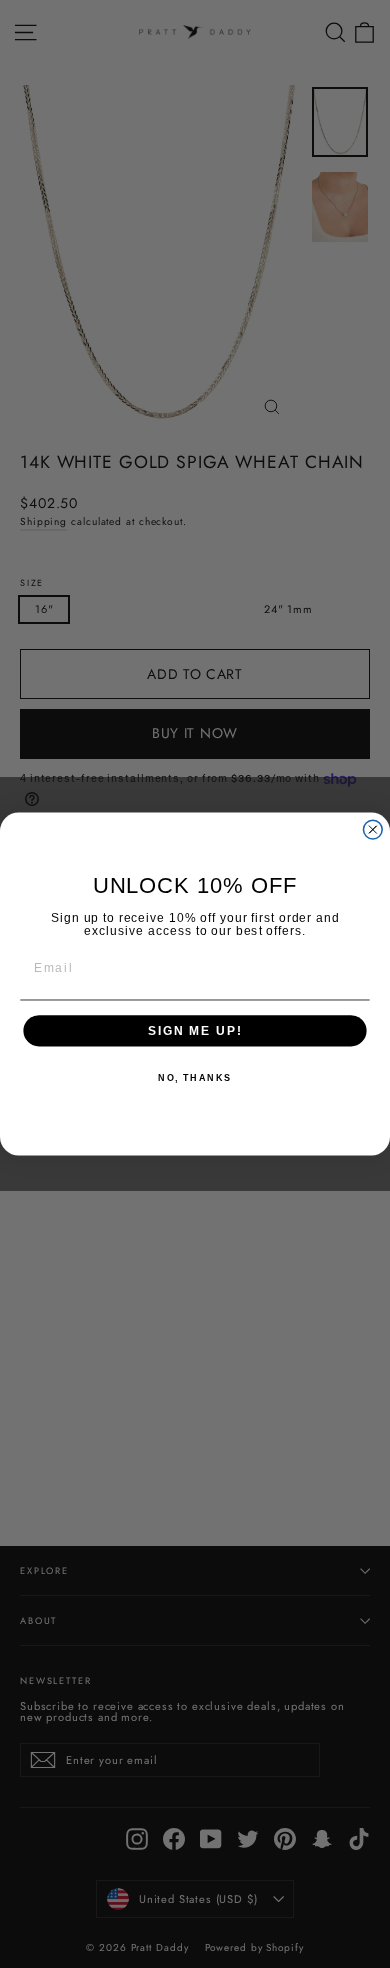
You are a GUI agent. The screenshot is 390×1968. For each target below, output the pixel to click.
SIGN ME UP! (195, 1030)
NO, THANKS (195, 1078)
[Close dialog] (372, 829)
